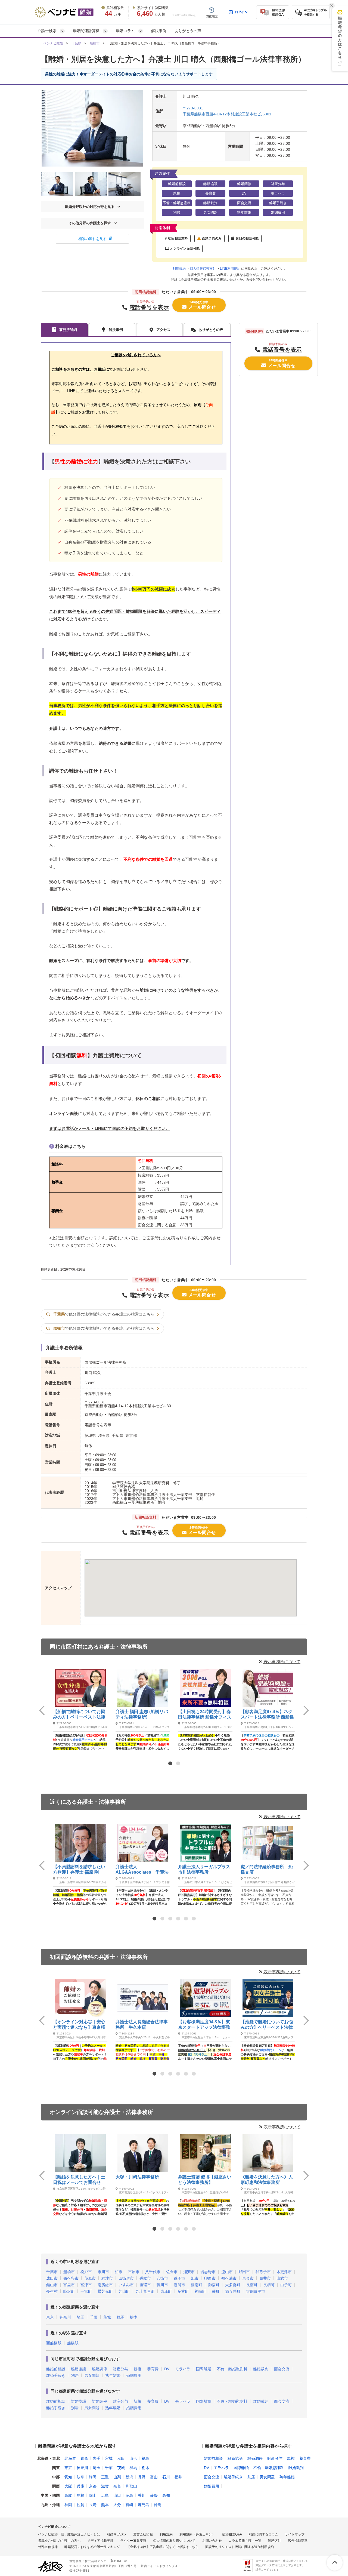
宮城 (109, 2458)
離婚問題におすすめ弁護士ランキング (92, 2547)
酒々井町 (233, 2291)
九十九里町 (145, 2291)
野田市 (244, 2272)
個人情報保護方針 (203, 269)
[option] (80, 1709)
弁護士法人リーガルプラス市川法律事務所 (204, 1869)
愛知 (68, 2477)
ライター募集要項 (133, 2541)
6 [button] (194, 1919)
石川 (166, 2477)
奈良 (117, 2486)
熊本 (105, 2505)
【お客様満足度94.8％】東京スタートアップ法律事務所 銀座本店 (204, 2025)
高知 (166, 2495)
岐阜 (80, 2477)
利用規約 (179, 269)
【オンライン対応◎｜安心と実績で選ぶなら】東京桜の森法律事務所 (79, 2025)
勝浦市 (179, 2285)
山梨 (117, 2477)
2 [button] (178, 1763)
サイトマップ (295, 2534)
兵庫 (80, 2486)
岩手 (97, 2458)
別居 (75, 2375)
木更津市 (284, 2272)
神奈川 (65, 2317)
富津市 (86, 2285)
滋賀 (105, 2486)
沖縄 (158, 2505)
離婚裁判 (261, 2369)
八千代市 (153, 2272)
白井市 (265, 2278)
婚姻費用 (134, 2375)
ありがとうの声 (188, 31)
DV (167, 2369)
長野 (142, 2477)
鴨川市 (162, 2285)
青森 (84, 2458)
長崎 (93, 2505)
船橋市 (95, 43)
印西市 (210, 2278)
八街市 (162, 2278)
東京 (50, 2317)
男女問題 (92, 2375)
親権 (138, 2369)
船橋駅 (73, 2343)
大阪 (68, 2486)
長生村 (52, 2291)
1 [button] (170, 1763)
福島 (145, 2458)
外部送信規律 (48, 2547)
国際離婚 (204, 2369)
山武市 (282, 2278)
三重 (105, 2477)
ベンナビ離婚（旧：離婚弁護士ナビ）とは (69, 2534)
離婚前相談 (56, 2369)
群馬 (120, 2317)
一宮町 (86, 2291)
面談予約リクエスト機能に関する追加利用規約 (240, 2547)
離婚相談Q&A (232, 2534)
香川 (142, 2495)
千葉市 (52, 2272)
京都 (93, 2486)
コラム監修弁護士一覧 (245, 2541)
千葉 (94, 2317)
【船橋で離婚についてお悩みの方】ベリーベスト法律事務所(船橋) (79, 1715)
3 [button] (170, 1919)
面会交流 (282, 2369)
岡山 (93, 2495)
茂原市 (90, 2278)
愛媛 (154, 2495)
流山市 (227, 2272)
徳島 (129, 2495)
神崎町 (200, 2291)
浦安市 (189, 2272)
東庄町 (166, 2291)
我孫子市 (263, 2272)
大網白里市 (256, 2291)
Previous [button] (42, 1710)
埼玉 (80, 2317)
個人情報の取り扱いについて (174, 2541)
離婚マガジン (117, 2534)
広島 (105, 2495)
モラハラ (183, 2369)
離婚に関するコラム (263, 2534)
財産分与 (120, 2369)
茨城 (107, 2317)
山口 (117, 2495)
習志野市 (208, 2272)
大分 (117, 2505)
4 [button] (178, 1919)
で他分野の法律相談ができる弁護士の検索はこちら (104, 1314)
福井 (178, 2477)
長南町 (252, 2285)
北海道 (70, 2458)
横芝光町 (105, 2291)
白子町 (286, 2285)
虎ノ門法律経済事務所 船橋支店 (267, 1869)
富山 (154, 2477)
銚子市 (179, 2278)
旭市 (195, 2278)
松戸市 (86, 2272)
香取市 (145, 2278)
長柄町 (269, 2285)
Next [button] (306, 1710)
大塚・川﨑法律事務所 (137, 2177)
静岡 (93, 2477)
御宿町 (214, 2285)
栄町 (216, 2291)
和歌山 (131, 2486)
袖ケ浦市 (229, 2278)
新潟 (129, 2477)
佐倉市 (172, 2272)
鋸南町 (197, 2285)
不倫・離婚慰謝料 (232, 2369)
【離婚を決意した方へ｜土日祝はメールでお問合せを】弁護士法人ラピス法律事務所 (79, 2180)
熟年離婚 (113, 2375)
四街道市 (126, 2278)
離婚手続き (56, 2375)
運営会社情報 (143, 2534)
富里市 (69, 2285)
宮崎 (129, 2505)
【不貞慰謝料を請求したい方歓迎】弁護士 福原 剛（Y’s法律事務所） (79, 1870)
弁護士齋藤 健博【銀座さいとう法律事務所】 (205, 2180)
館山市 (52, 2285)
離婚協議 (79, 2369)
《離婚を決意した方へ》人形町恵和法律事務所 (267, 2180)
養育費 (153, 2369)
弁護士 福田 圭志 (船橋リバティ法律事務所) (142, 1714)
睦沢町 (69, 2291)
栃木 (134, 2317)
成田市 (52, 2278)
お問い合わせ (212, 2541)
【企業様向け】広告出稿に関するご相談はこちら (163, 2547)
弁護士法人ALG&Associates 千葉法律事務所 (142, 1870)
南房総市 (105, 2285)
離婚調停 (100, 2369)
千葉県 (76, 43)
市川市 (103, 2272)
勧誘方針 (275, 2541)
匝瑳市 (145, 2285)
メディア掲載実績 (100, 2541)
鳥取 (68, 2495)
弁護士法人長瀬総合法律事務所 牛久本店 (142, 2025)
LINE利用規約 (230, 269)
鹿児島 (144, 2505)
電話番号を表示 (149, 307)
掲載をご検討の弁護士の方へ (59, 2541)
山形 (133, 2458)
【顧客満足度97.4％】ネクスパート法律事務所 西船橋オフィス (267, 1715)
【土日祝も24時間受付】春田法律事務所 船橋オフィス (205, 1714)
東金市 (248, 2278)
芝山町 (124, 2291)
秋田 (121, 2458)
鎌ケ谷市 (71, 2278)
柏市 (119, 2272)
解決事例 (159, 31)
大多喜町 (233, 2285)
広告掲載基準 (298, 2541)
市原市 (134, 2272)
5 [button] (186, 1919)
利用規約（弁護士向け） (197, 2534)
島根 (80, 2495)
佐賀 (80, 2505)
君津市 (107, 2278)
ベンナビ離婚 (53, 43)
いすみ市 (126, 2285)
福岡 (68, 2505)
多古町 (183, 2291)
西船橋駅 (54, 2343)
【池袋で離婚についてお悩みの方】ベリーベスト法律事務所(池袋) (267, 2025)
